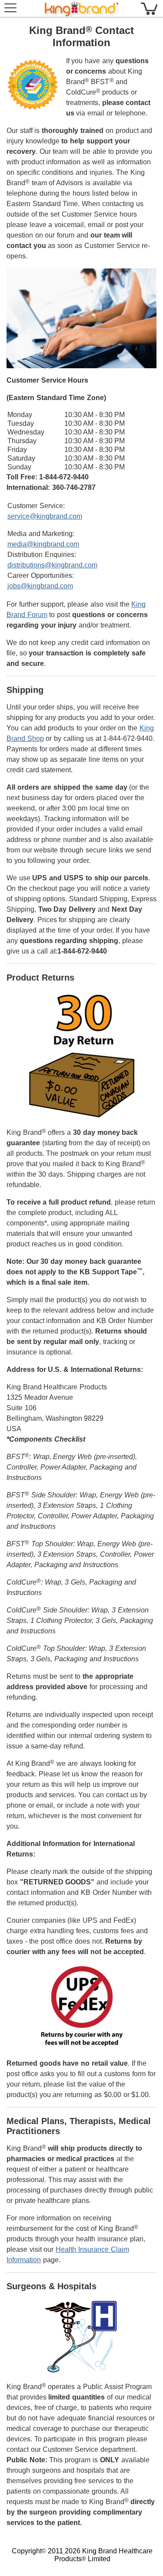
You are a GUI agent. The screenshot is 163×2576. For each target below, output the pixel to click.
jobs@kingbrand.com (40, 586)
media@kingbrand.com (43, 544)
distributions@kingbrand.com (52, 565)
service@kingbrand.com (45, 516)
